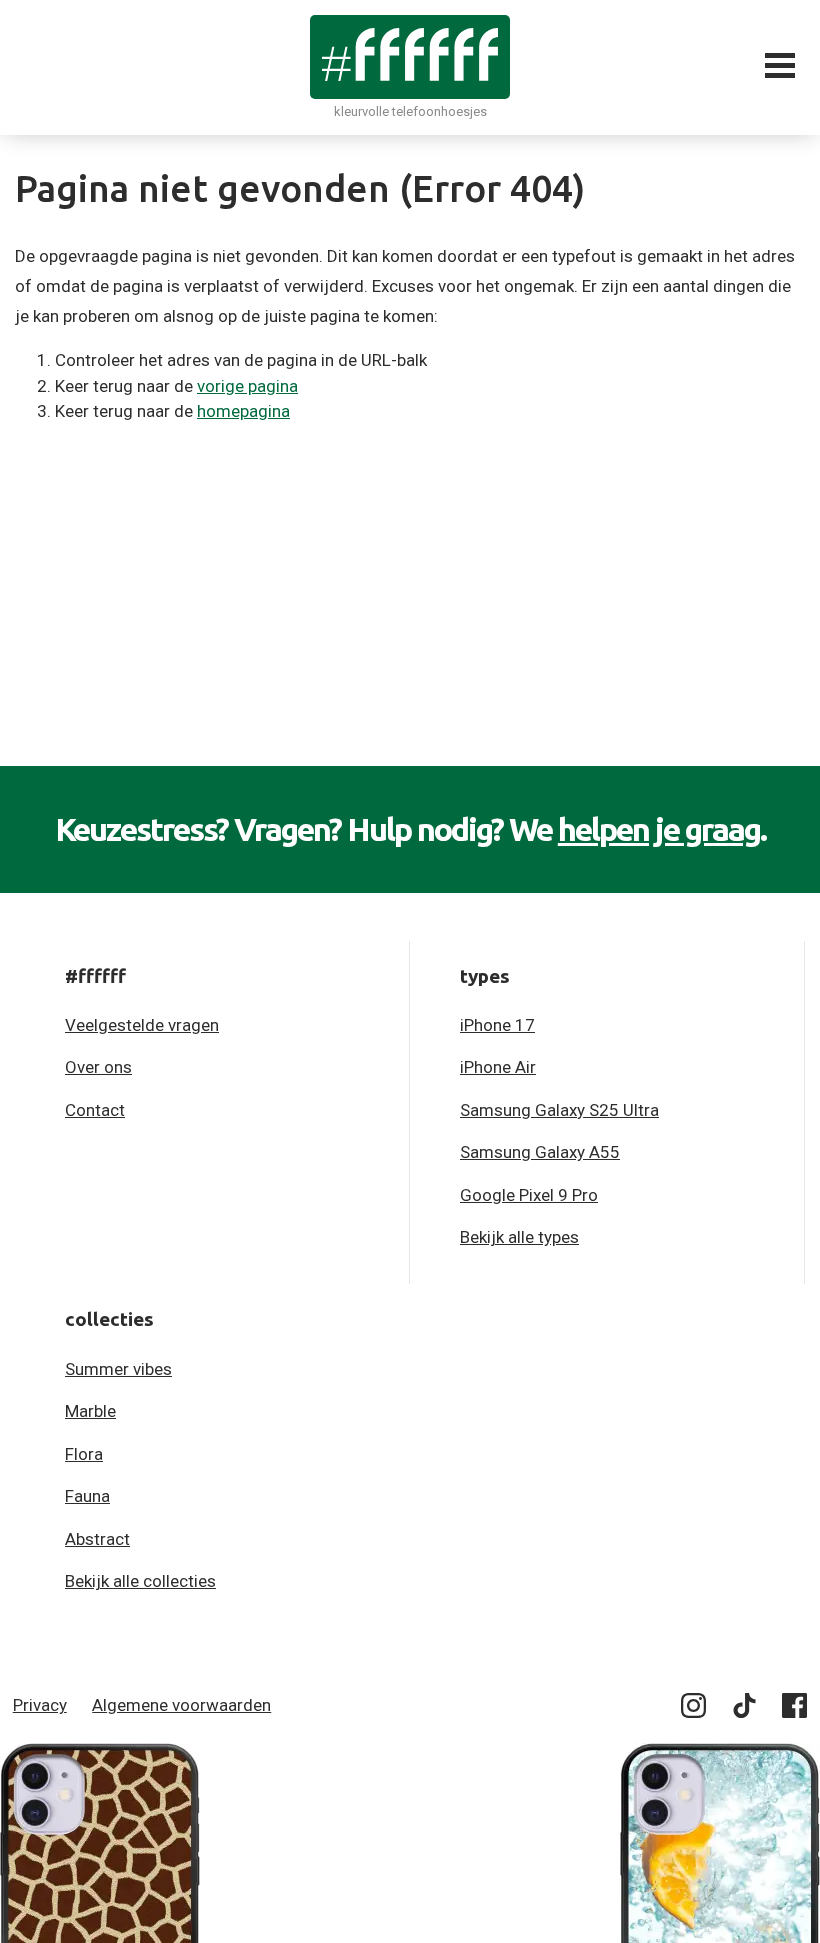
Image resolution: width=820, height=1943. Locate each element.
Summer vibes (118, 1369)
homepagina (243, 411)
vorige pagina (247, 386)
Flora (84, 1454)
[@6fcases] (694, 1709)
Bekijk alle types (519, 1237)
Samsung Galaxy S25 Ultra (559, 1110)
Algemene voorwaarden (181, 1705)
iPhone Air (498, 1067)
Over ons (98, 1067)
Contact (95, 1110)
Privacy (40, 1705)
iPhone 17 (497, 1025)
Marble (90, 1411)
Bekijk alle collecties (140, 1581)
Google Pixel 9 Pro (529, 1195)
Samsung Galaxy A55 (540, 1152)
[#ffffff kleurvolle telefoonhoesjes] (410, 56)
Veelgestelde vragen (142, 1025)
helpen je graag (659, 829)
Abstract (97, 1539)
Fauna (87, 1496)
